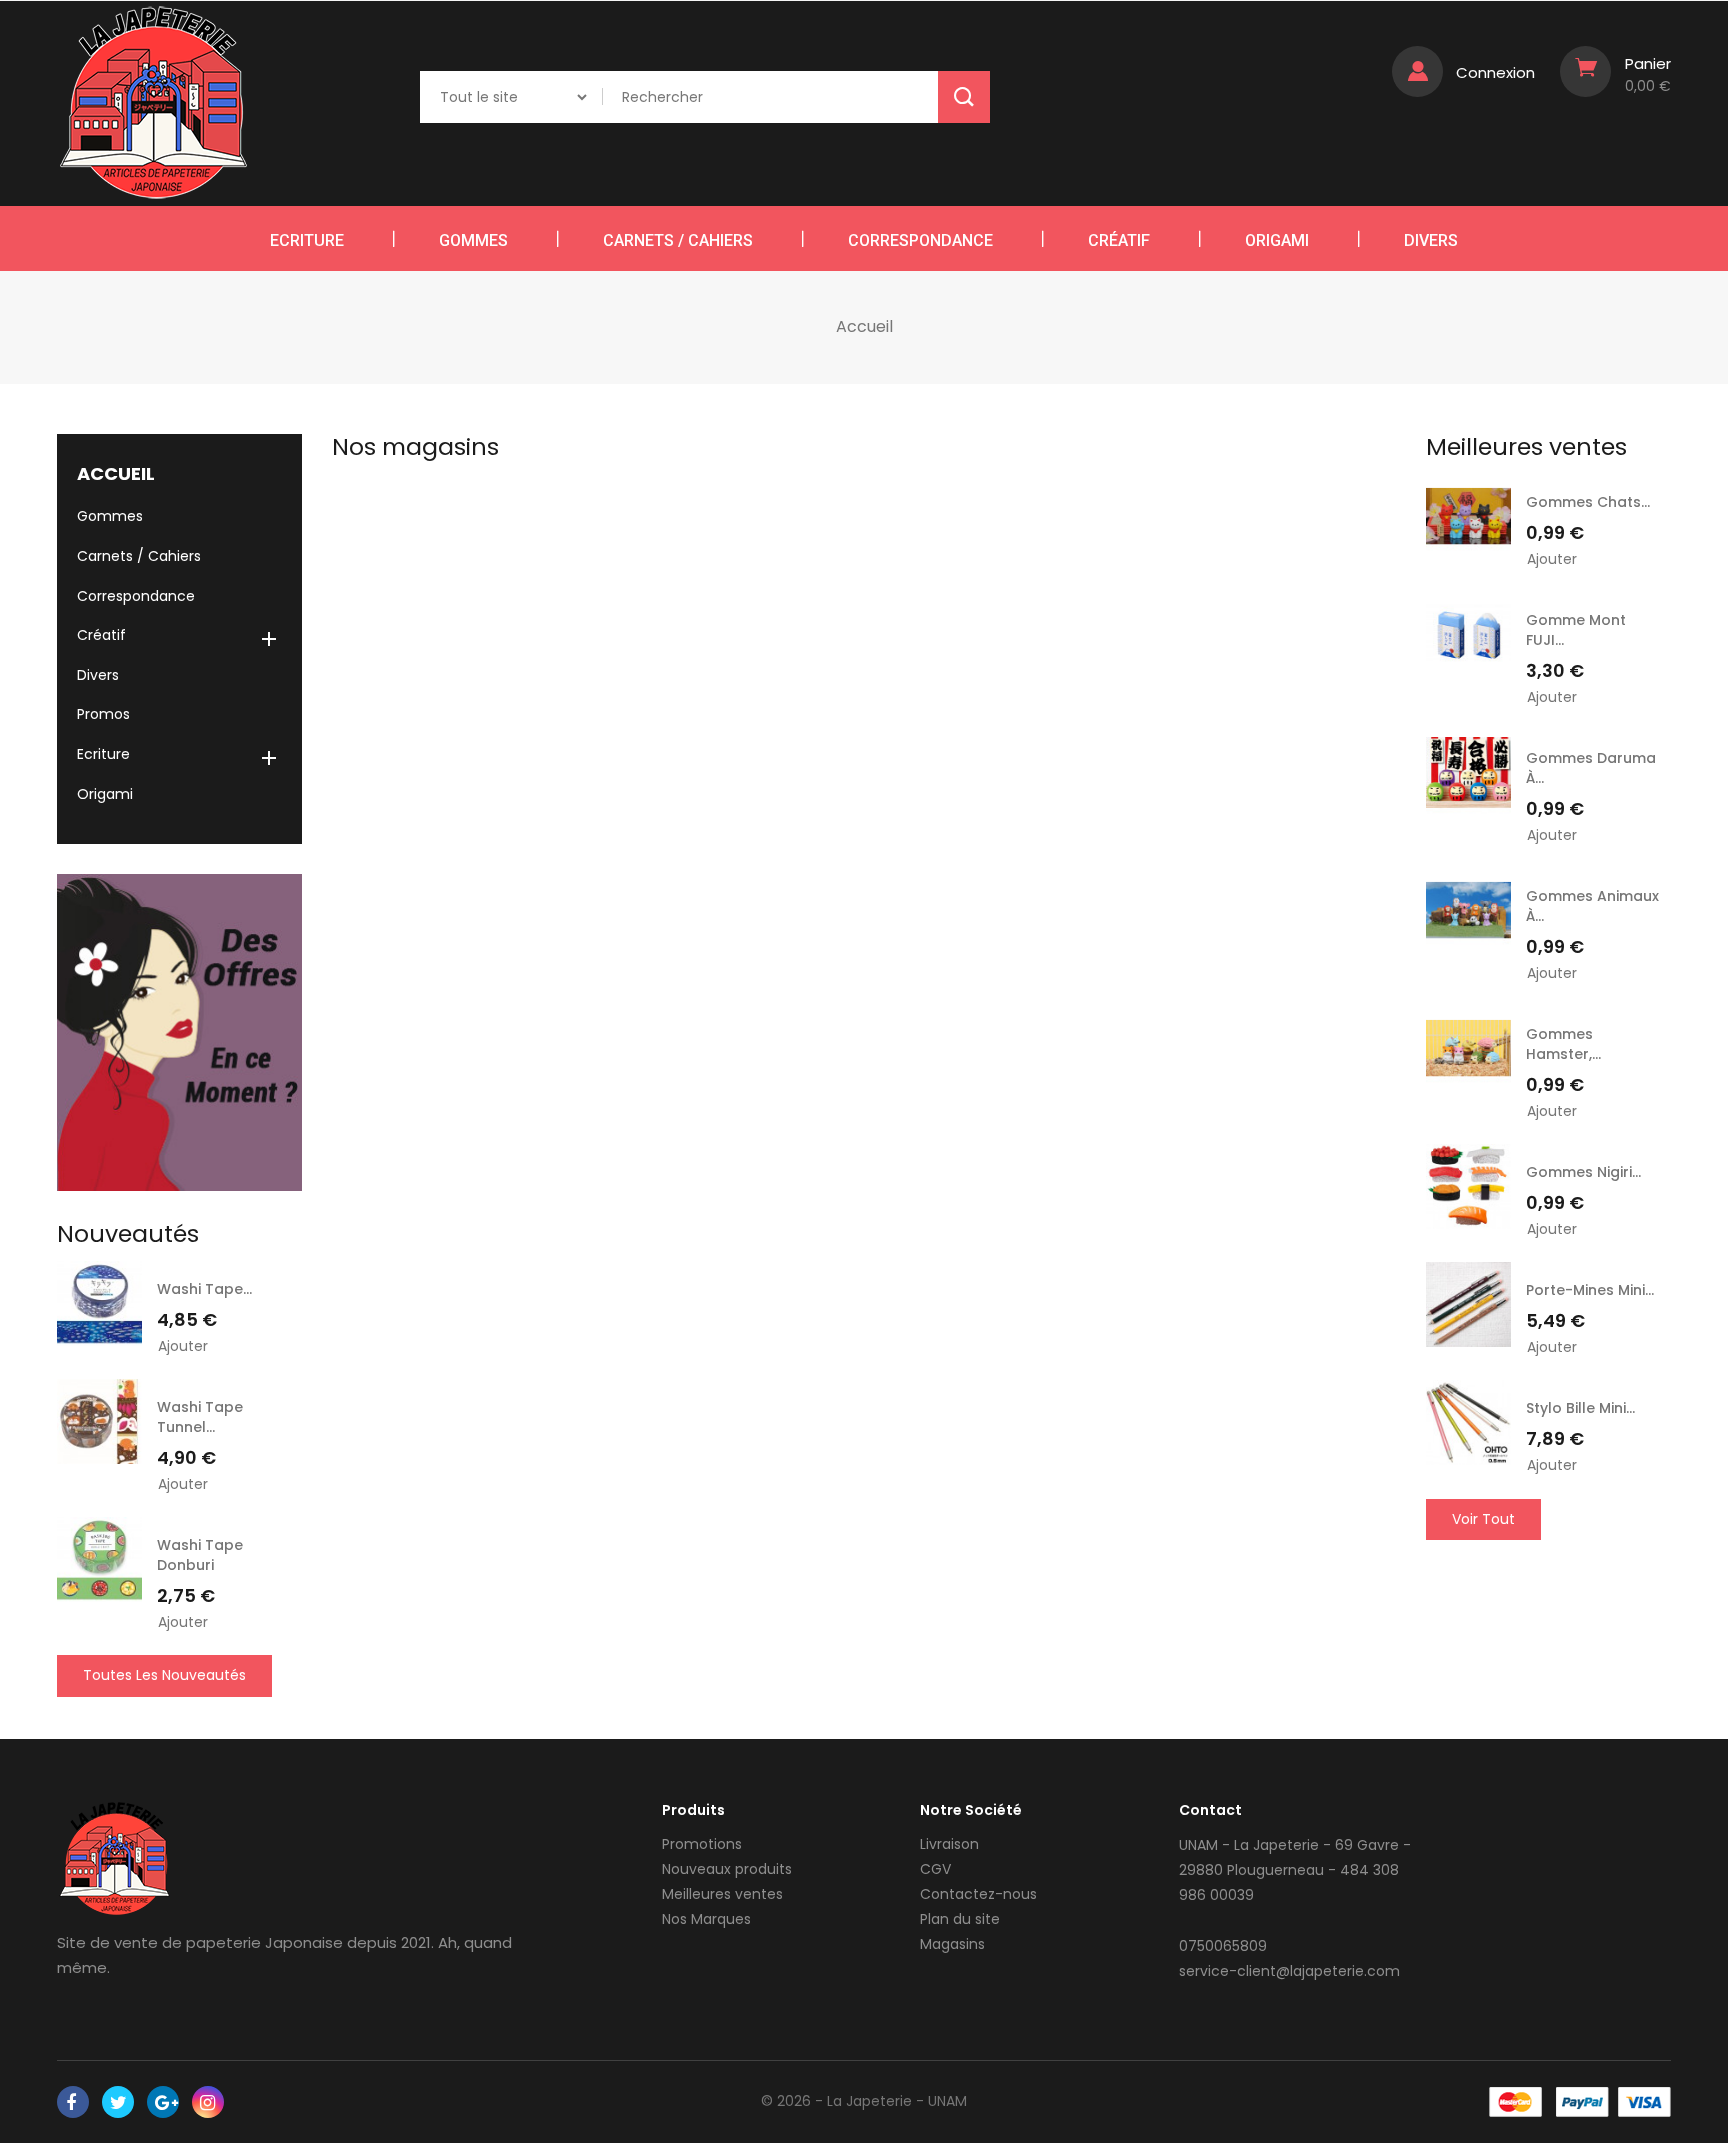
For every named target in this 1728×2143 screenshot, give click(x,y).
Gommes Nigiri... (1583, 1172)
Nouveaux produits (727, 1869)
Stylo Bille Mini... (1580, 1408)
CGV (935, 1869)
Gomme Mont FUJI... (1576, 630)
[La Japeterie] (114, 1858)
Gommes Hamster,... (1563, 1044)
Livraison (949, 1844)
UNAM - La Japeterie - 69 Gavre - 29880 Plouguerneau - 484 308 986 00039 (1295, 1870)
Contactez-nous (978, 1894)
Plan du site (960, 1919)
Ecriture (307, 240)
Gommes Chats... (1588, 502)
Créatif (1119, 240)
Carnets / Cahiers (678, 240)
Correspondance (920, 240)
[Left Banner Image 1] (179, 1031)
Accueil (116, 473)
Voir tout (1483, 1519)
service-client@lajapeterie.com (1289, 1971)
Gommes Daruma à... (1591, 768)
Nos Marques (706, 1919)
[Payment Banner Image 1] (1515, 2102)
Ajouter (183, 1346)
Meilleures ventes (722, 1894)
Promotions (702, 1844)
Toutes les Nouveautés (164, 1675)
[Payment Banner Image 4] (1644, 2102)
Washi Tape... (204, 1289)
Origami (1277, 240)
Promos (103, 714)
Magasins (952, 1944)
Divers (1431, 240)
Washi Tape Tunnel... (200, 1417)
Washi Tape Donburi (200, 1555)
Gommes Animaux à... (1592, 906)
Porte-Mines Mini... (1590, 1290)
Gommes (473, 240)
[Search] (964, 97)
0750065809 (1223, 1946)
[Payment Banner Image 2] (1582, 2102)
